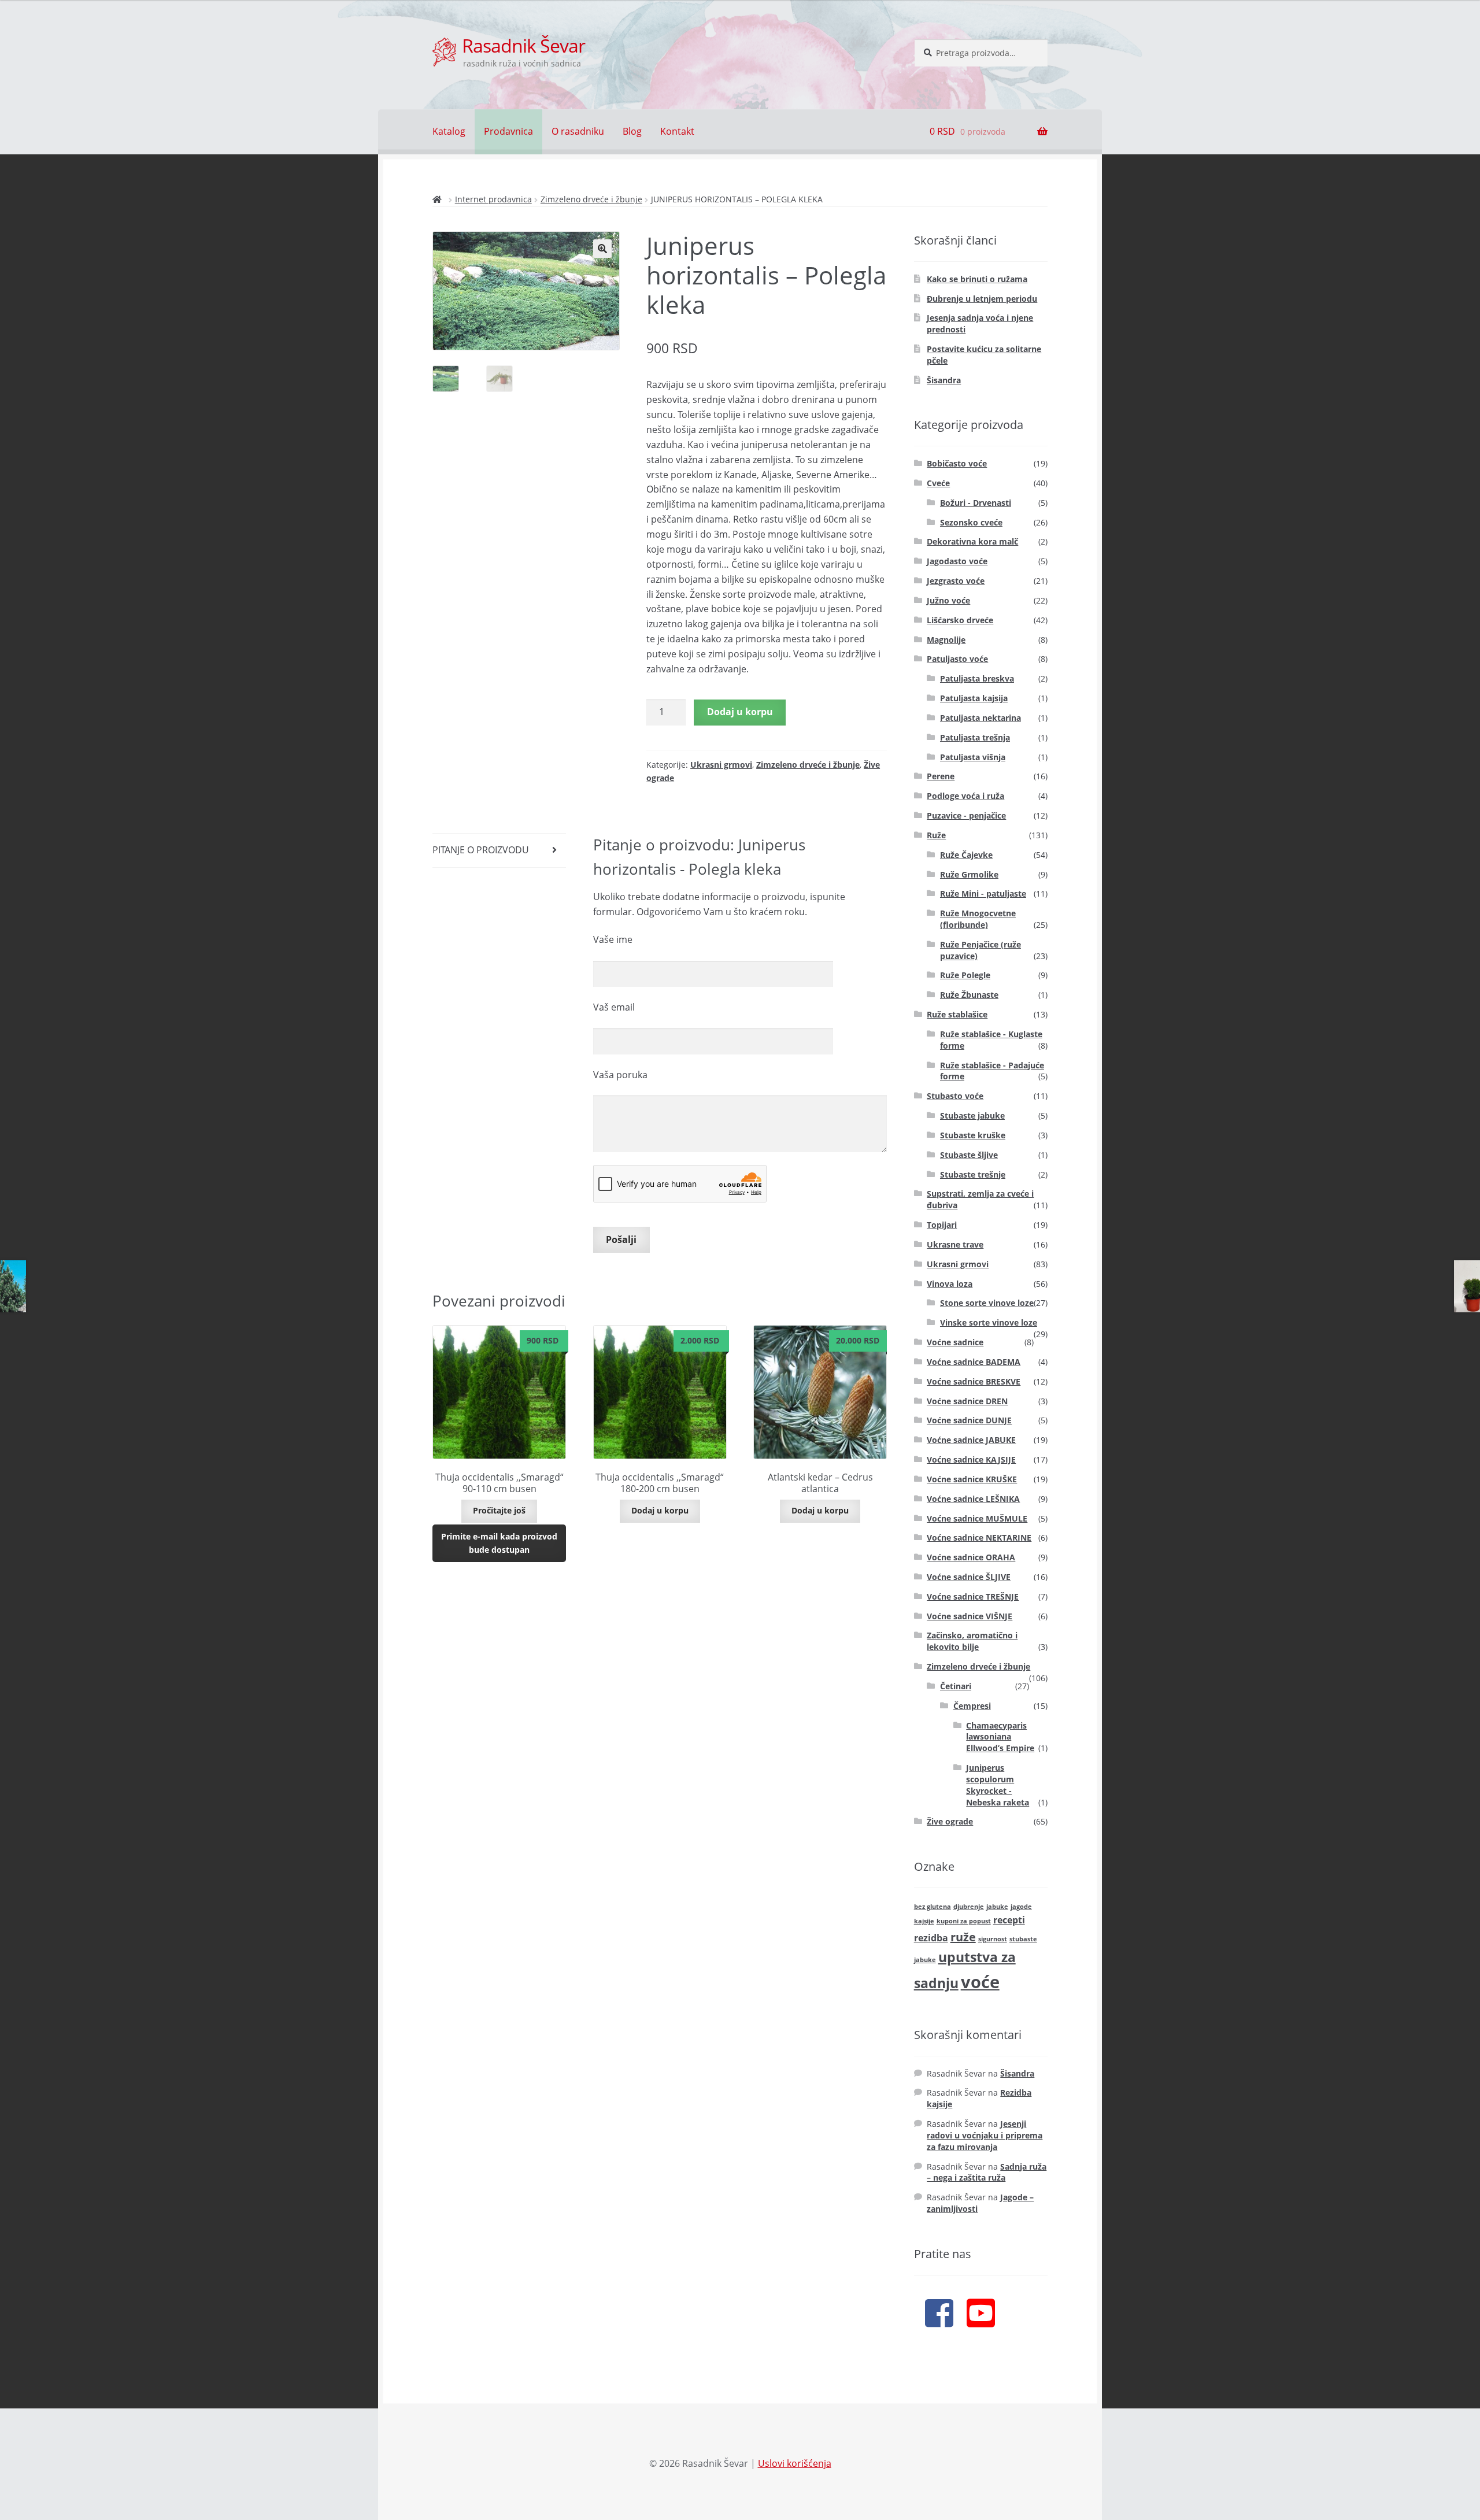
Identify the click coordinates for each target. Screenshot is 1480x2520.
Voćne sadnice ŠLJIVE (969, 1577)
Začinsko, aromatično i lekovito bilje (972, 1641)
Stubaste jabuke (972, 1115)
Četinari (956, 1686)
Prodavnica (508, 131)
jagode (1021, 1907)
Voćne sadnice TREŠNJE (973, 1596)
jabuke (997, 1907)
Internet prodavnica (493, 199)
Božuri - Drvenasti (976, 503)
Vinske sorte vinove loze (989, 1322)
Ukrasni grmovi (721, 765)
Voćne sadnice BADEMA (974, 1362)
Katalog (449, 131)
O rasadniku (578, 131)
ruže (963, 1937)
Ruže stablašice (957, 1014)
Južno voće (948, 600)
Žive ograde (950, 1821)
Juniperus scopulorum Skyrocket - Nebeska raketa (998, 1785)
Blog (632, 131)
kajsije (924, 1921)
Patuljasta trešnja (975, 737)
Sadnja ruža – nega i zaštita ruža (987, 2172)
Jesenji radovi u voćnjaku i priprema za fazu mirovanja (985, 2135)
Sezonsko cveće (971, 522)
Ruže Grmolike (969, 874)
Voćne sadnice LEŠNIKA (973, 1499)
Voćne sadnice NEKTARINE (979, 1537)
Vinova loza (950, 1284)
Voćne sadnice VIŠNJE (970, 1616)
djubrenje (969, 1907)
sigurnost (993, 1939)
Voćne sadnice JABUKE (971, 1440)
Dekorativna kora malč (972, 541)
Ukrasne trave (955, 1244)
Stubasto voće (955, 1096)
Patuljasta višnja (973, 757)
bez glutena (933, 1907)
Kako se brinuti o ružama (977, 279)
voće (980, 1982)
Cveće (938, 483)
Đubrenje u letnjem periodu (982, 299)
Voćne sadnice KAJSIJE (971, 1459)
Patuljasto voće (957, 659)
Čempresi (972, 1706)
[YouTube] (981, 2312)
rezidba (931, 1938)
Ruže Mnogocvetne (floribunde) (978, 919)
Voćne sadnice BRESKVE (974, 1381)
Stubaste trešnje (973, 1174)
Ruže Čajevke (966, 855)
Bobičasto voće (957, 463)
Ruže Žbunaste (969, 995)
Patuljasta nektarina (980, 718)
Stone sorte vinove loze (987, 1303)
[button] (602, 249)
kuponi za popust (964, 1921)
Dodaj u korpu (740, 712)
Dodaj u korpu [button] (660, 1510)
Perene (941, 776)
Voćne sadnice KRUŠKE (972, 1479)
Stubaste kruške (973, 1135)
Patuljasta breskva (977, 678)
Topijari (942, 1225)
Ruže (936, 835)
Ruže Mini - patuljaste (983, 893)
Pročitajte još (499, 1510)
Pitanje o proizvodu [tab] (481, 850)
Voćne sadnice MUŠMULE (977, 1518)
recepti (1009, 1920)
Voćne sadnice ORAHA (971, 1557)
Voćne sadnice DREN (967, 1401)
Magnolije (946, 640)
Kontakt (677, 131)
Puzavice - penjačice (966, 815)
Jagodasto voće (957, 561)
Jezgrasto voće (956, 581)
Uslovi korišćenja (795, 2463)
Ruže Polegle (965, 975)
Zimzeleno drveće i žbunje (591, 199)
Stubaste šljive (969, 1155)
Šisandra (944, 380)
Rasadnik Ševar (523, 45)
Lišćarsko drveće (960, 620)
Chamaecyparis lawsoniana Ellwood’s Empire (1000, 1737)
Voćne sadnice (955, 1342)
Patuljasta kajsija (974, 698)
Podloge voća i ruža (965, 796)
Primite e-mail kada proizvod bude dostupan (499, 1543)
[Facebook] (939, 2312)
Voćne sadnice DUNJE (969, 1420)
